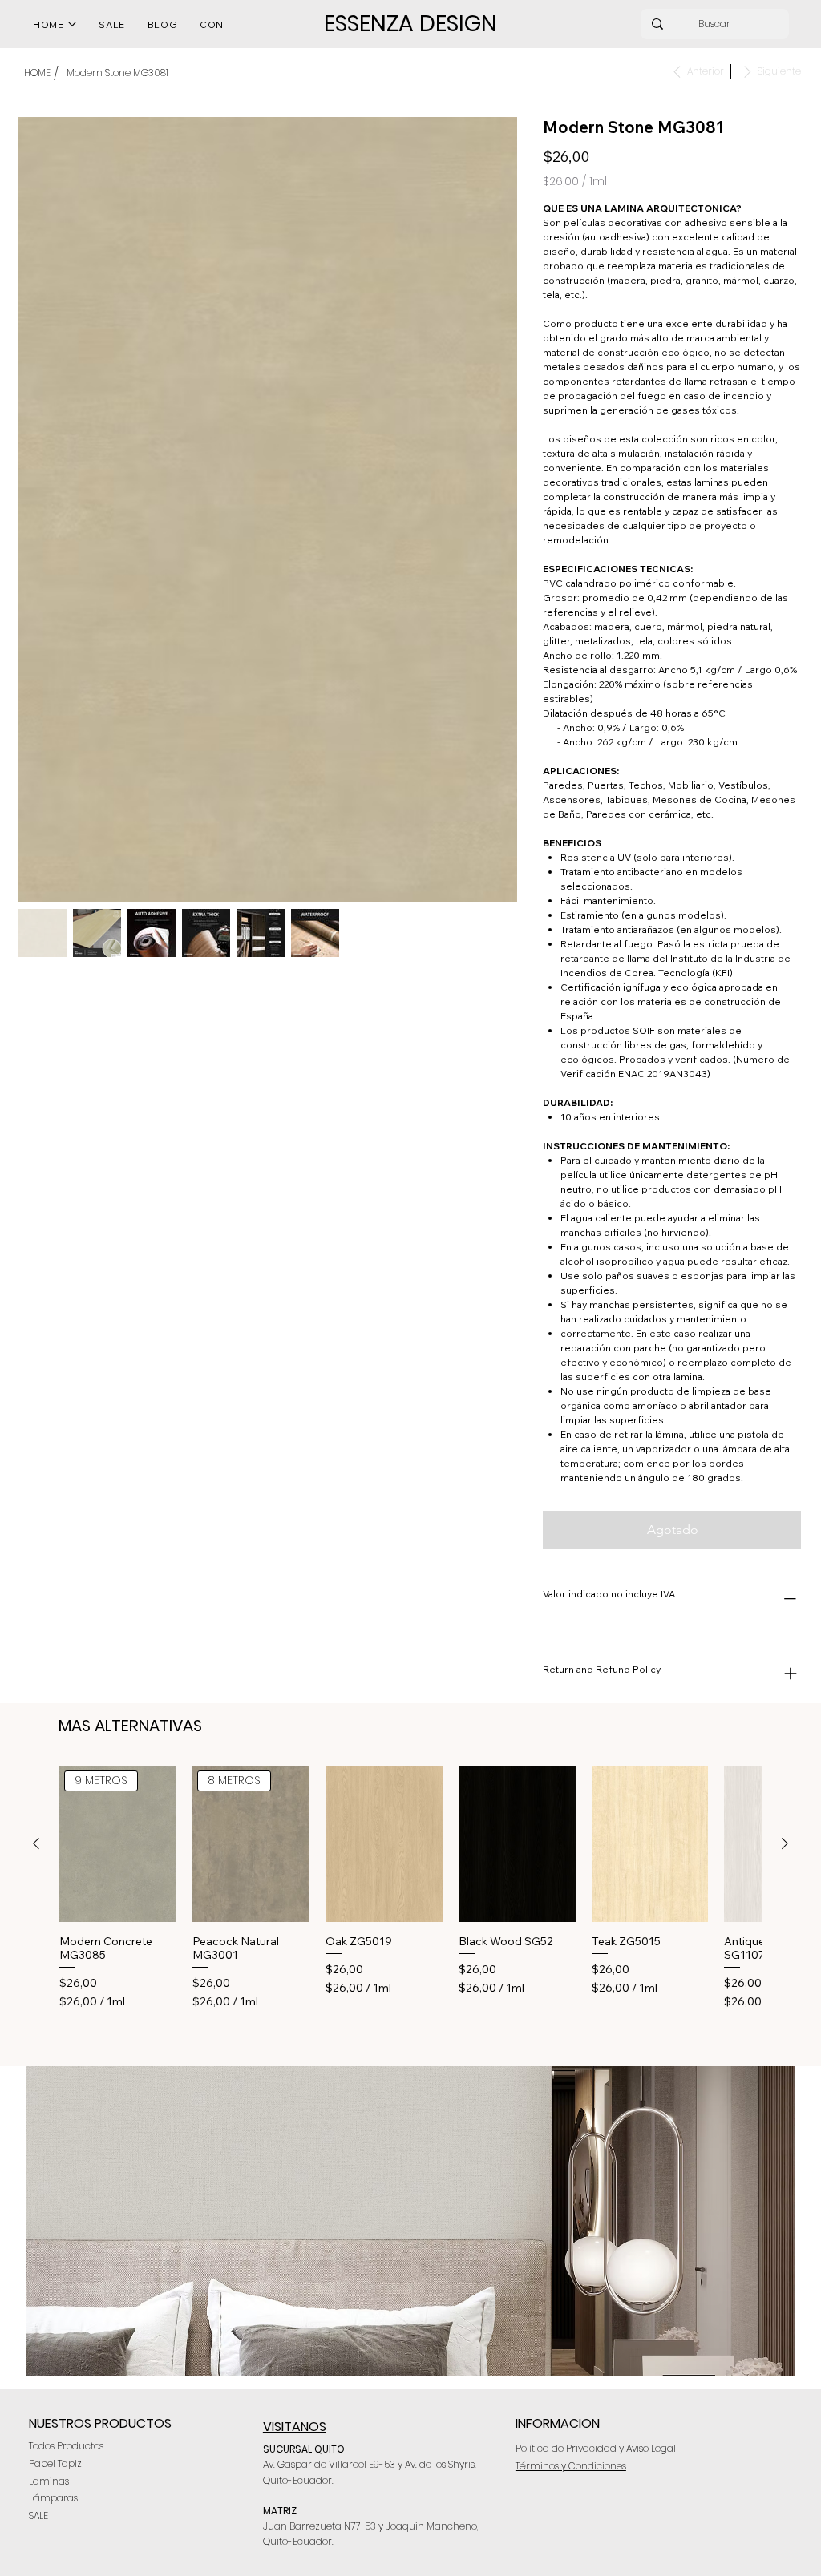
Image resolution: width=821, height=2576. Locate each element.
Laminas (49, 2481)
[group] (410, 1887)
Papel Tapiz (55, 2463)
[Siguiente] (785, 1843)
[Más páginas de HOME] (72, 24)
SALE (38, 2515)
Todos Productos (66, 2446)
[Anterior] (36, 1843)
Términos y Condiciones (571, 2466)
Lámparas (53, 2498)
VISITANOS (295, 2427)
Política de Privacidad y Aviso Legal (596, 2448)
